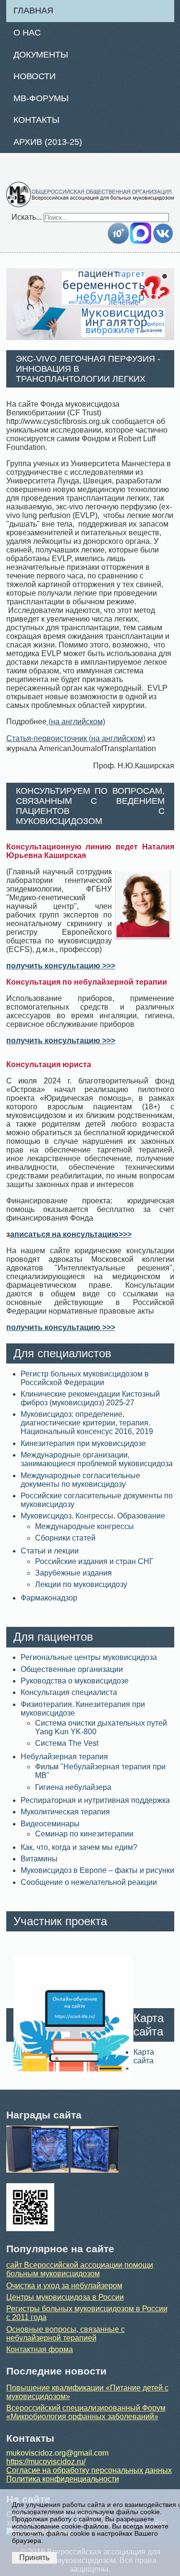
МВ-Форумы (41, 98)
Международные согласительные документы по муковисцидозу (80, 1480)
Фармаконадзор (49, 1598)
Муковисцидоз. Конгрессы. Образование (93, 1516)
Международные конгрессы (84, 1526)
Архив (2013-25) (48, 142)
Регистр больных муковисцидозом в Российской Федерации (85, 1378)
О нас (27, 33)
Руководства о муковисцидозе (75, 1681)
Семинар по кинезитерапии (84, 1834)
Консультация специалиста (69, 1692)
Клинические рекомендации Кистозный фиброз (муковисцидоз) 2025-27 (90, 1398)
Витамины (39, 1859)
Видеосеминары (50, 1824)
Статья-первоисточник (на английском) (76, 738)
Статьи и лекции (50, 1551)
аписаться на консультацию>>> (71, 1234)
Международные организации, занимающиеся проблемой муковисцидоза (97, 1459)
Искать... (27, 217)
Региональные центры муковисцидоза (89, 1657)
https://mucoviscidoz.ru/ (46, 2462)
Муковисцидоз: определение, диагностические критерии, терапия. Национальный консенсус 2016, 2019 (87, 1423)
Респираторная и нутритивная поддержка (95, 1800)
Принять (34, 2558)
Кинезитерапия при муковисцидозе (83, 1443)
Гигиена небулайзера (73, 1787)
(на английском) (76, 722)
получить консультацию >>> (61, 966)
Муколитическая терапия (65, 1812)
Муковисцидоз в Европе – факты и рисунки (97, 1870)
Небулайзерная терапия (64, 1757)
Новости (35, 76)
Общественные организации (72, 1669)
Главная (33, 11)
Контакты (36, 120)
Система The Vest (67, 1743)
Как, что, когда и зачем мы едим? (79, 1847)
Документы (41, 55)
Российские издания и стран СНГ (94, 1561)
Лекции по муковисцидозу (81, 1584)
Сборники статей (65, 1538)
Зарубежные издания (73, 1573)
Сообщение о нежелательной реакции (89, 1882)
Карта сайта (144, 2056)
